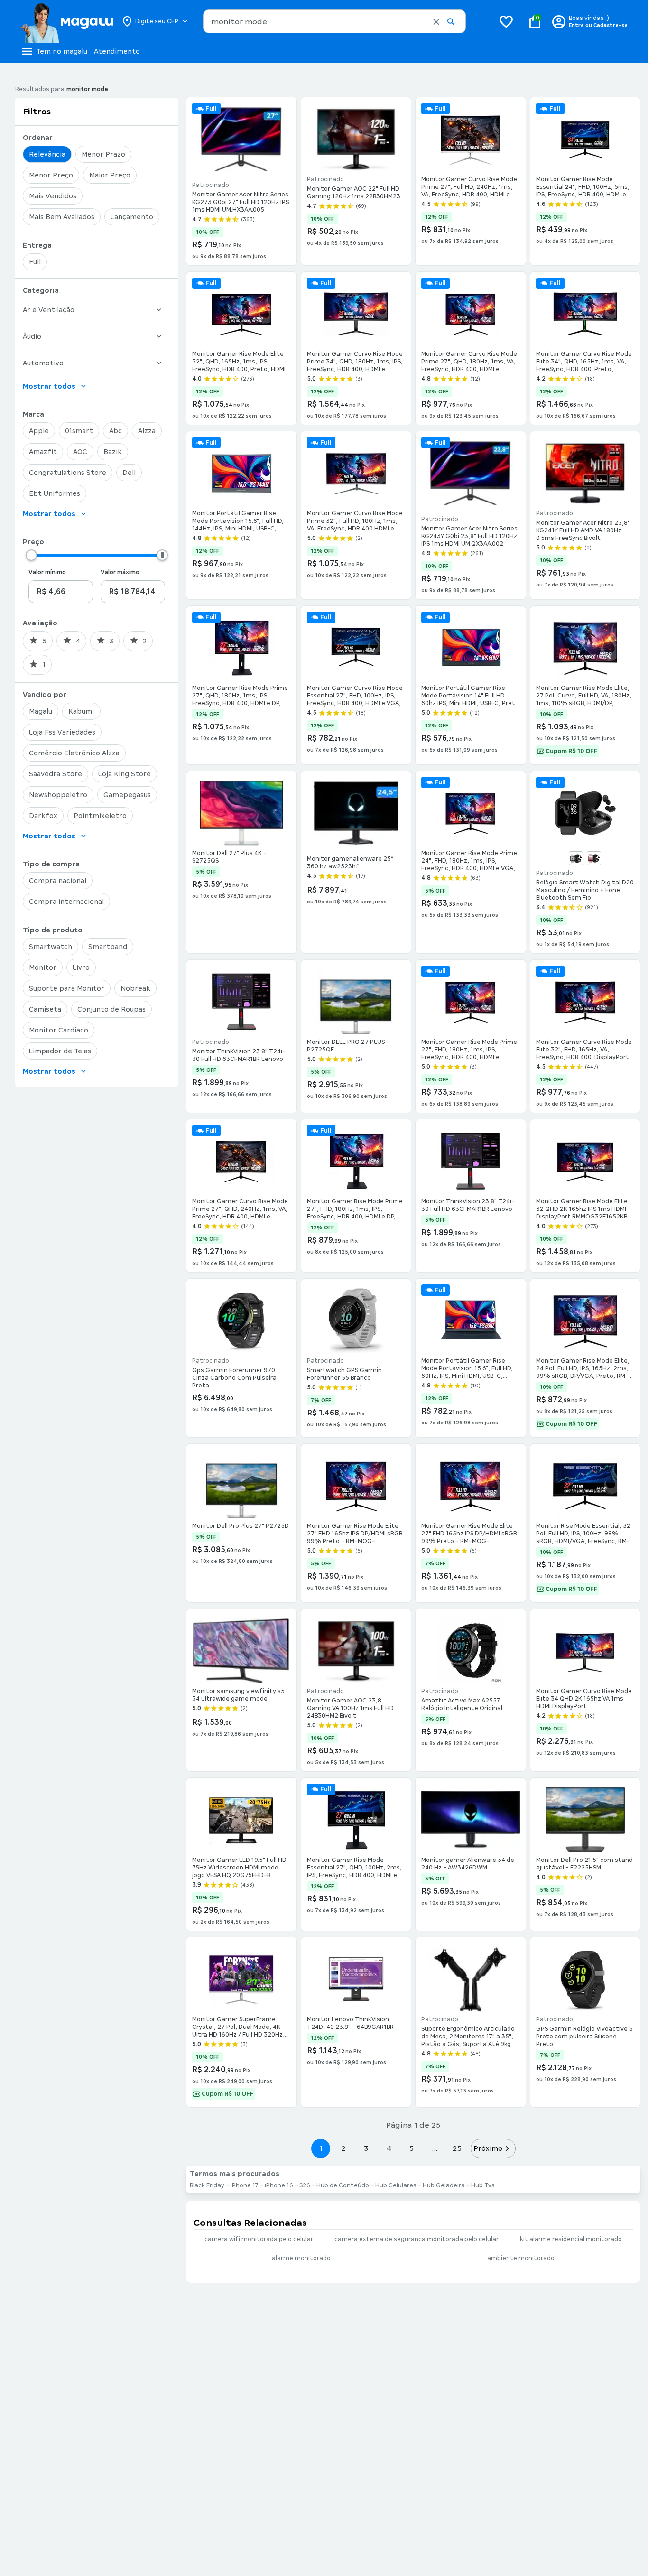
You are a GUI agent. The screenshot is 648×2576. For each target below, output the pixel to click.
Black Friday (207, 2185)
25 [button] (457, 2148)
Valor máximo (120, 572)
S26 (305, 2185)
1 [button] (321, 2148)
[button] (436, 22)
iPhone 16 (279, 2185)
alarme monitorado (301, 2258)
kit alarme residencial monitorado (571, 2239)
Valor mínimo (47, 572)
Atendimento (117, 51)
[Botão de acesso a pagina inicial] (67, 21)
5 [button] (412, 2148)
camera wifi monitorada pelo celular (259, 2239)
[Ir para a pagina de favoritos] (506, 21)
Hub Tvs (483, 2185)
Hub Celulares (396, 2185)
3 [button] (366, 2148)
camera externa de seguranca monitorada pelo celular (417, 2239)
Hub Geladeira (444, 2185)
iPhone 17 (245, 2185)
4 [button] (389, 2148)
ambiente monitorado (521, 2258)
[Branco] (576, 858)
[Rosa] (594, 858)
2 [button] (343, 2148)
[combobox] (334, 21)
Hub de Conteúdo (343, 2185)
